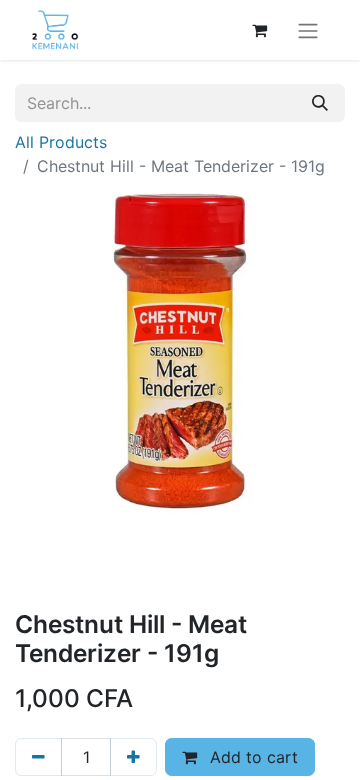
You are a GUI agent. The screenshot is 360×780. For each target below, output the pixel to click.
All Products (61, 142)
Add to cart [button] (251, 757)
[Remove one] (38, 757)
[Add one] (133, 757)
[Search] (320, 103)
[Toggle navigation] (308, 30)
